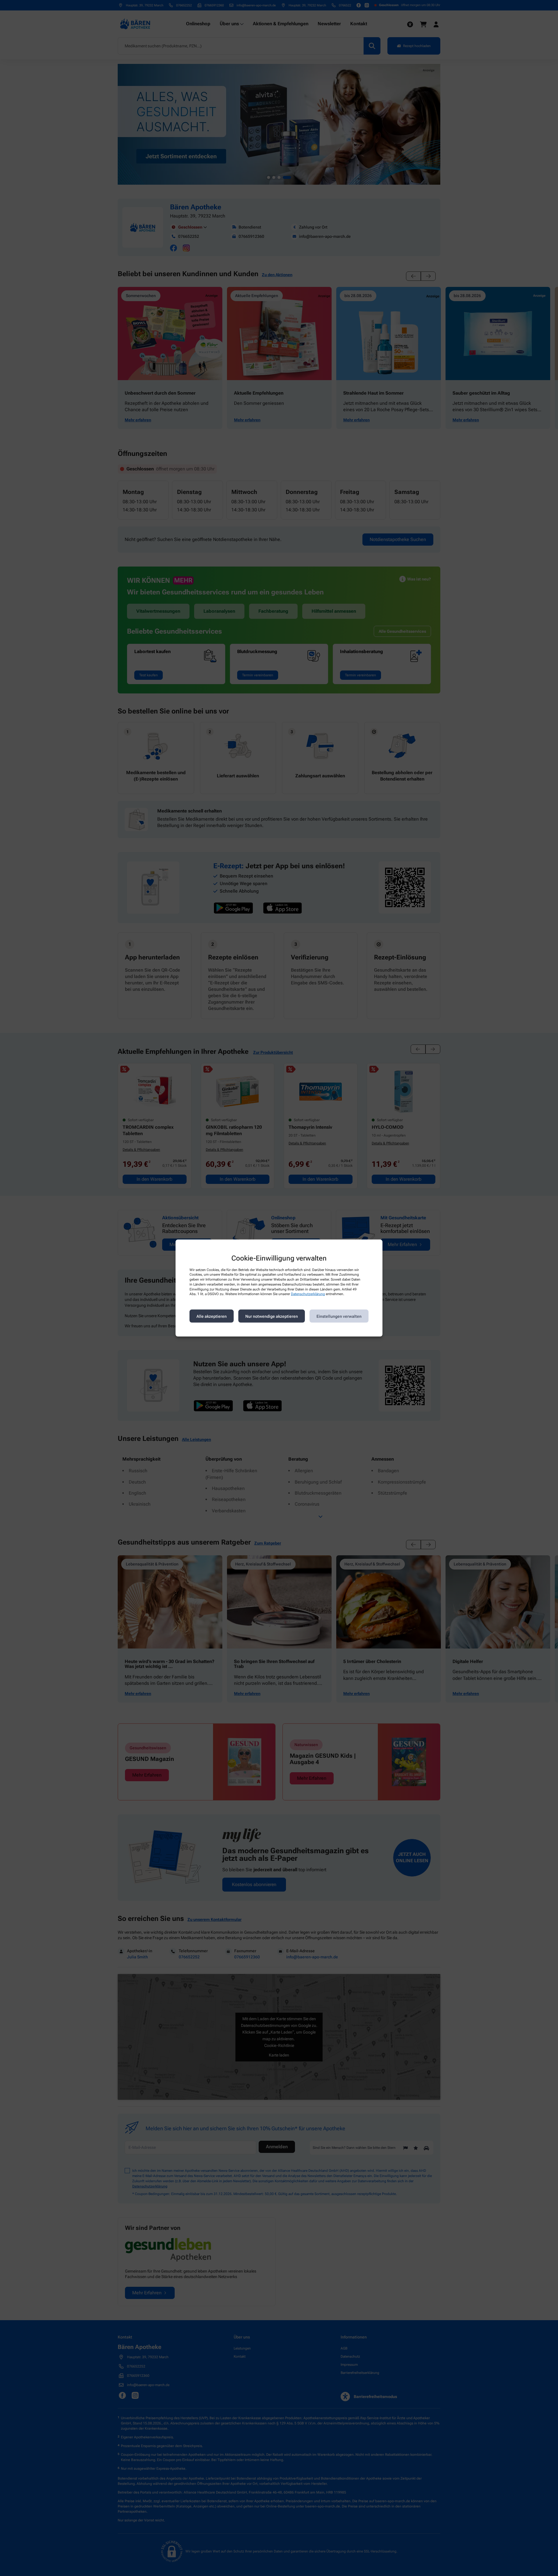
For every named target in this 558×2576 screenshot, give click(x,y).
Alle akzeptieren (212, 1316)
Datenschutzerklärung (308, 1294)
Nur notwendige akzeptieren (272, 1316)
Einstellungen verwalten (339, 1316)
